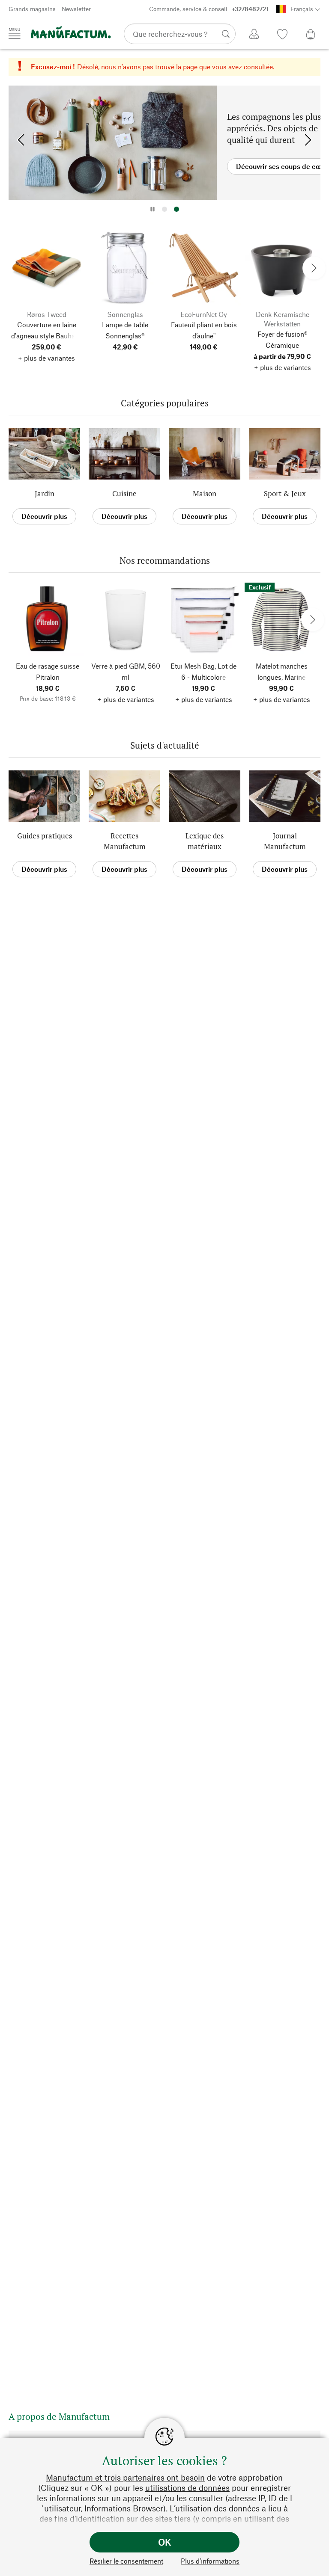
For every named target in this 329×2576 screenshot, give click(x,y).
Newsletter (76, 9)
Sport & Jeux (285, 493)
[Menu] (15, 33)
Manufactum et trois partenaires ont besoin (125, 2477)
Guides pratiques (45, 836)
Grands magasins (32, 9)
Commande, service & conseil (209, 9)
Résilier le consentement (126, 2561)
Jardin (45, 493)
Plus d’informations (210, 2561)
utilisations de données (187, 2488)
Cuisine (124, 493)
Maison (205, 493)
